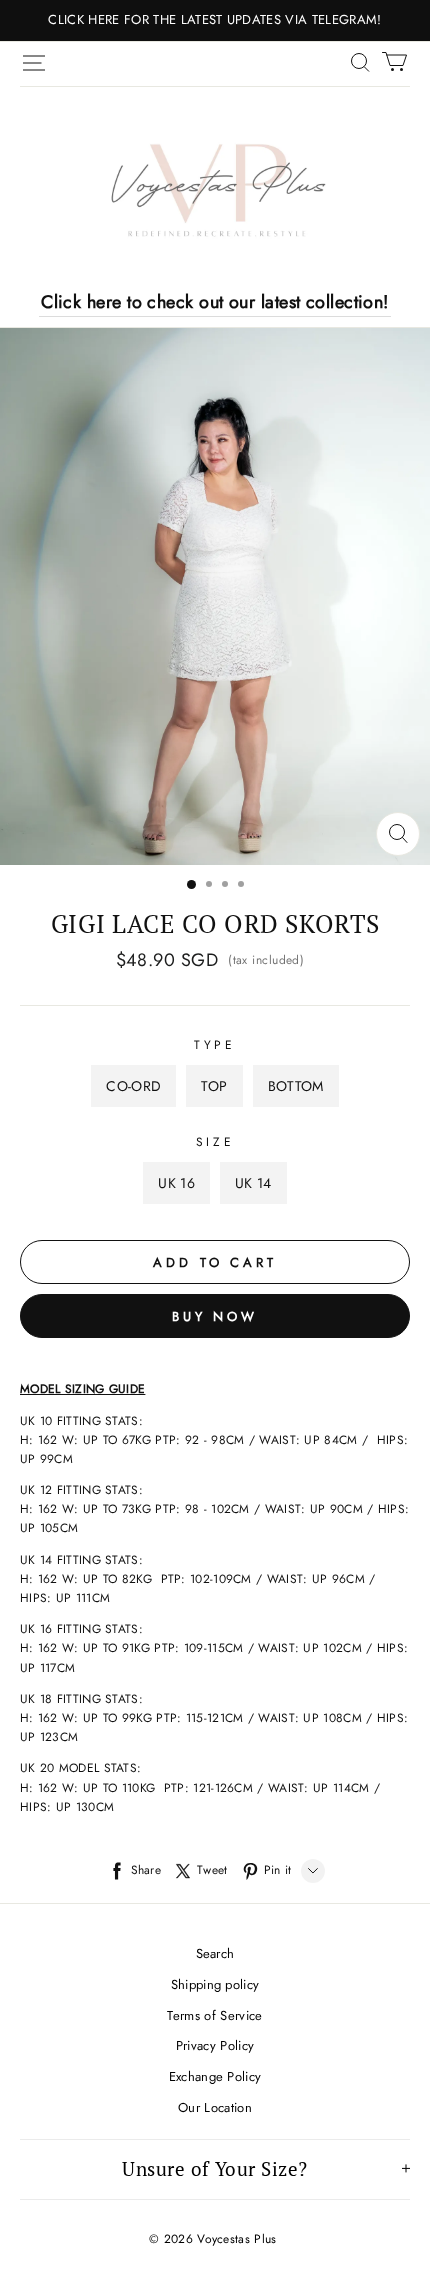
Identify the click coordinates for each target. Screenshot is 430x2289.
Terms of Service (214, 2015)
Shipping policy (215, 1984)
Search (215, 1953)
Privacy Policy (215, 2045)
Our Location (215, 2107)
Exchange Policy (215, 2076)
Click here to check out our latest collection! (215, 302)
